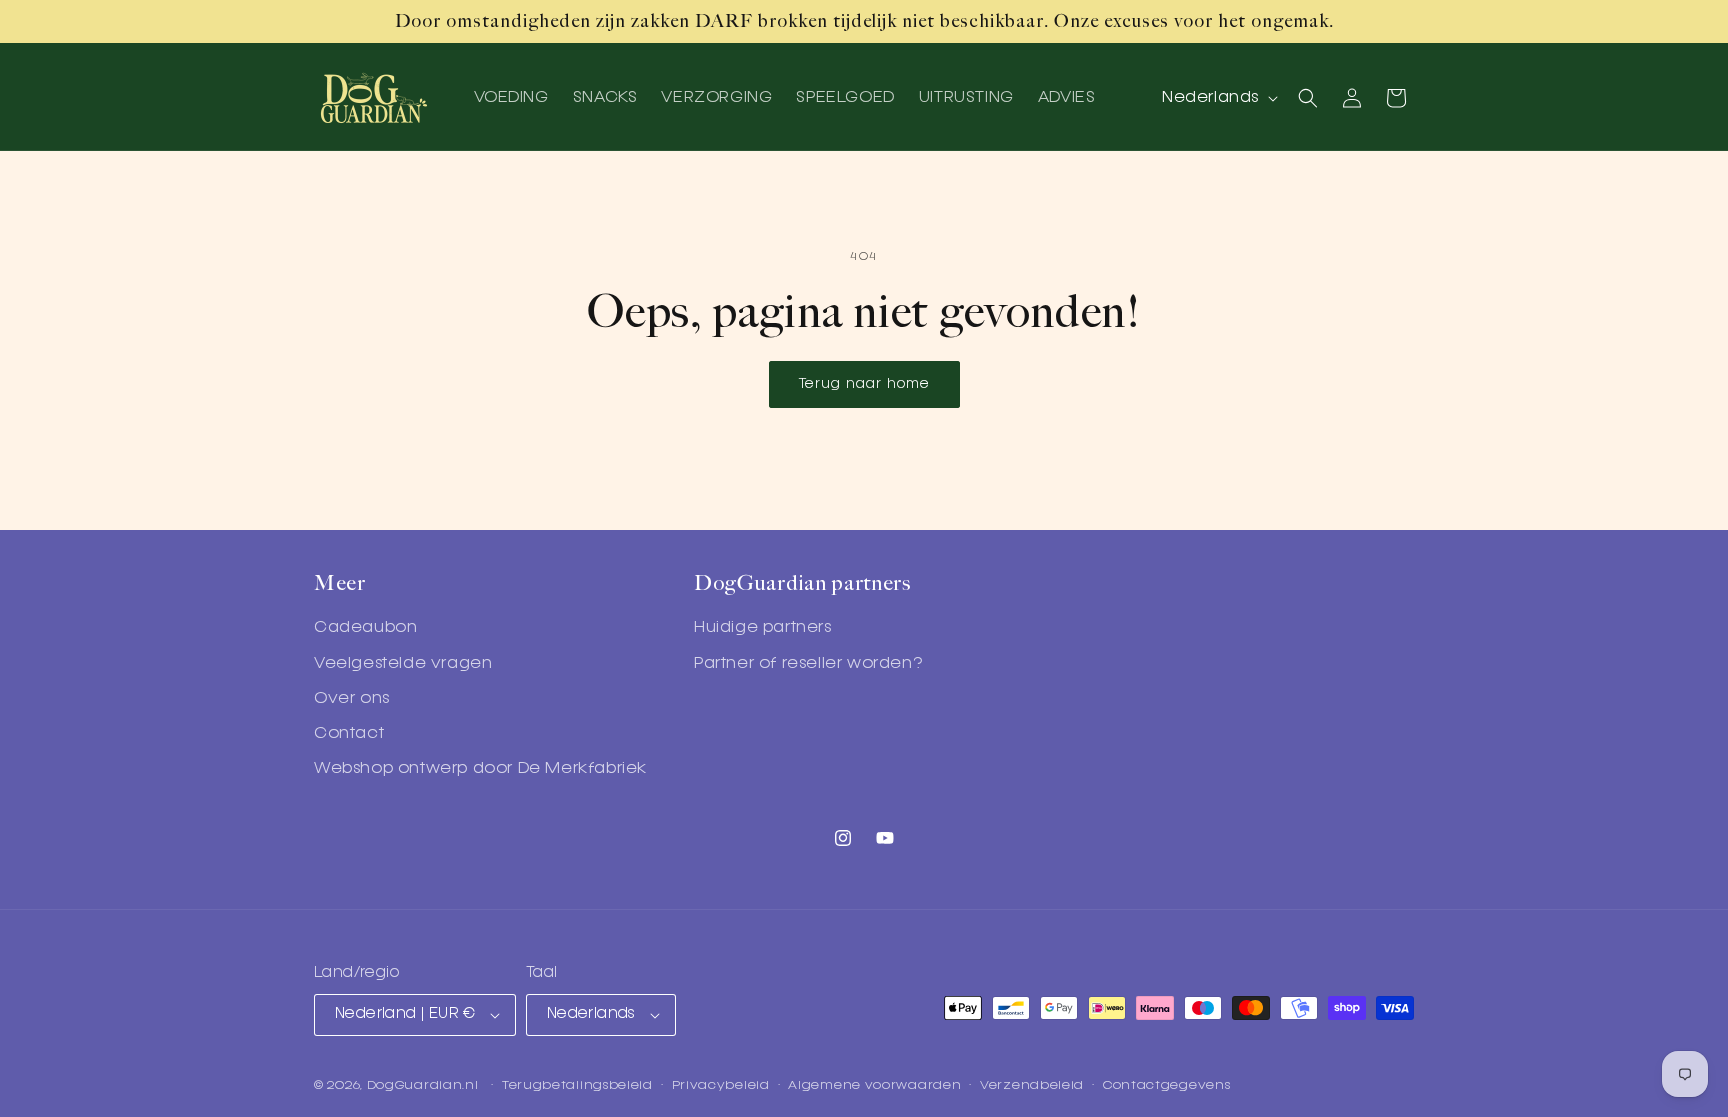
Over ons (352, 699)
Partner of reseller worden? (808, 664)
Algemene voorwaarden (874, 1085)
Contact (349, 734)
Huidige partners (763, 628)
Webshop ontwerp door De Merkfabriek (480, 769)
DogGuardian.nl (423, 1085)
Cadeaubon (365, 628)
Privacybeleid (721, 1085)
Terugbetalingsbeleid (577, 1085)
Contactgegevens (1167, 1085)
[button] (1308, 98)
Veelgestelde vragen (403, 664)
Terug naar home (864, 384)
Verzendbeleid (1032, 1085)
